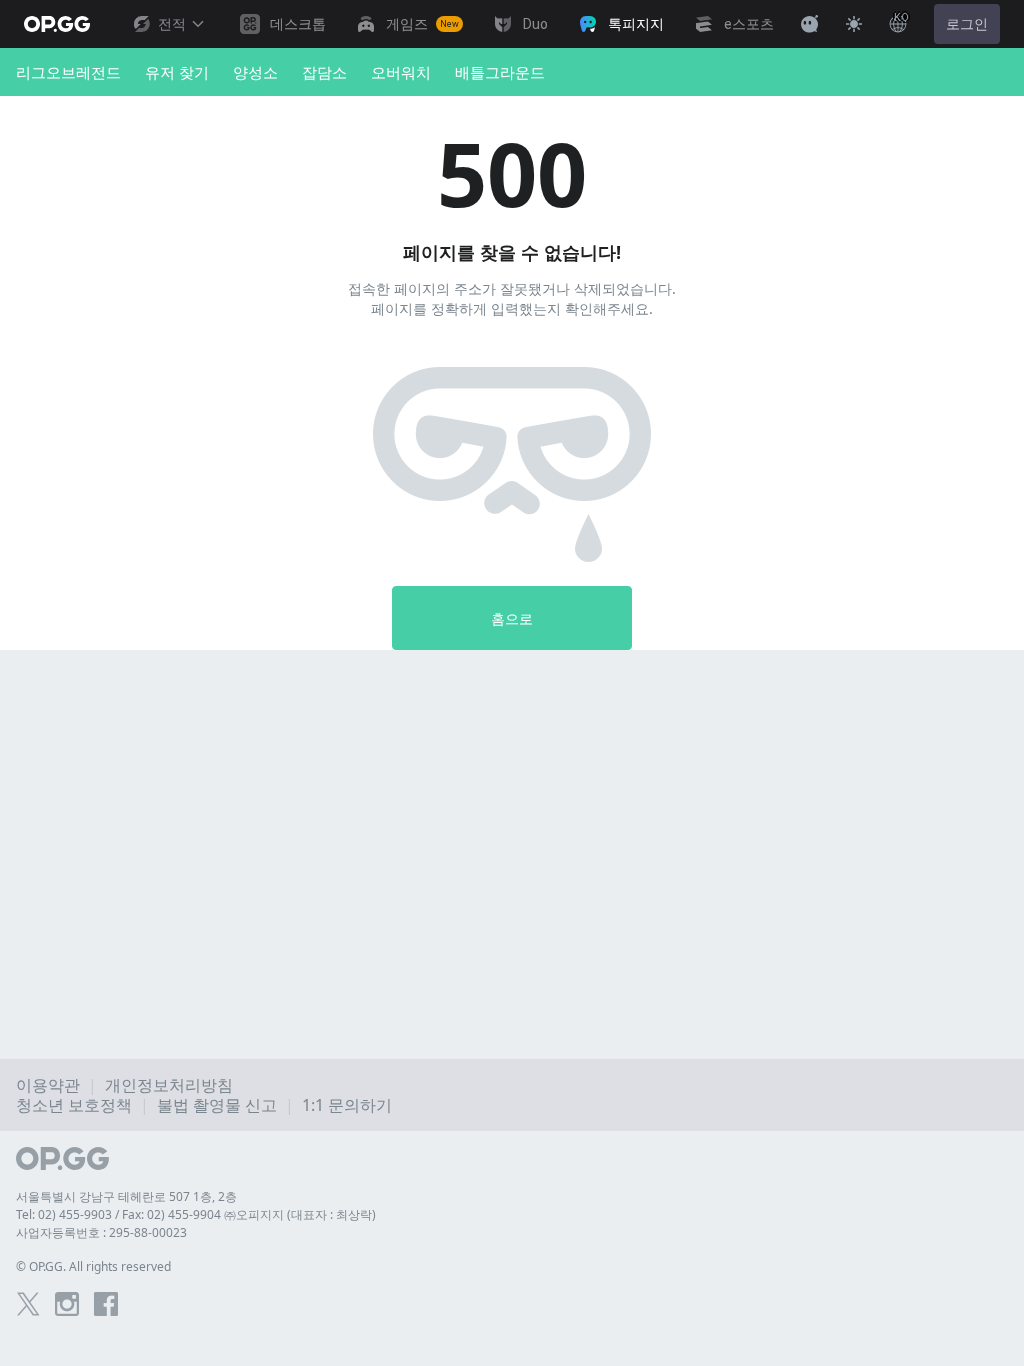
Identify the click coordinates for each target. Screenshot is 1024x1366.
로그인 (967, 24)
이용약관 (48, 1085)
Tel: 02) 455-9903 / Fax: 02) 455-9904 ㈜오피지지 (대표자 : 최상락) (196, 1214)
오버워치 (401, 72)
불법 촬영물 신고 (217, 1105)
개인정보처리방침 (169, 1085)
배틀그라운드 (500, 72)
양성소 (255, 72)
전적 (172, 24)
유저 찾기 (177, 72)
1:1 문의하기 (347, 1105)
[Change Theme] (854, 24)
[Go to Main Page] (57, 24)
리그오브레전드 (68, 72)
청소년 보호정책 (74, 1105)
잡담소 (324, 72)
